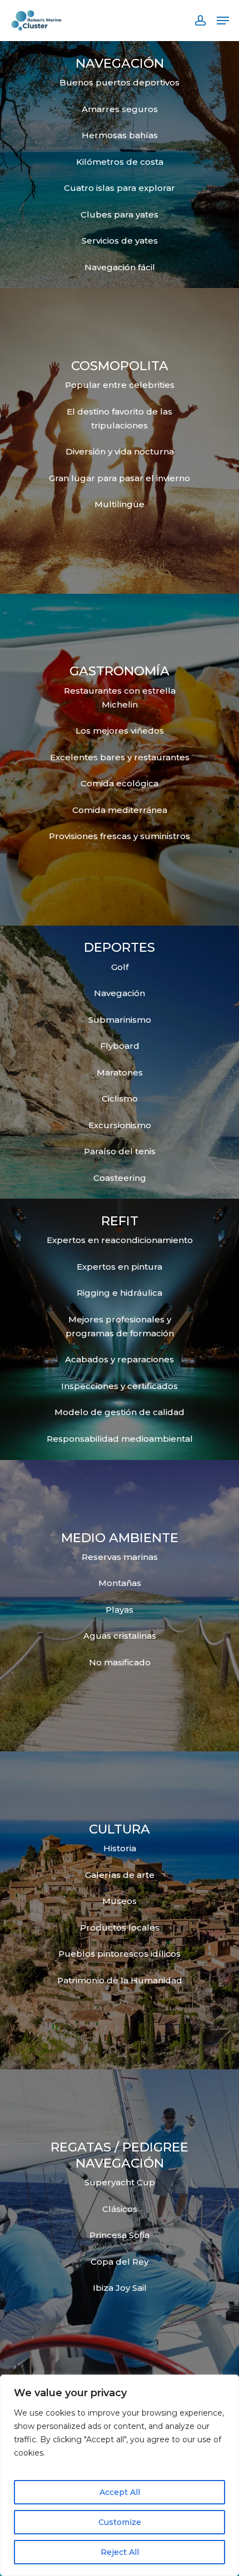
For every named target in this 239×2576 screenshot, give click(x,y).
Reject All (120, 2552)
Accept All (120, 2492)
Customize (120, 2522)
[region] (120, 2475)
